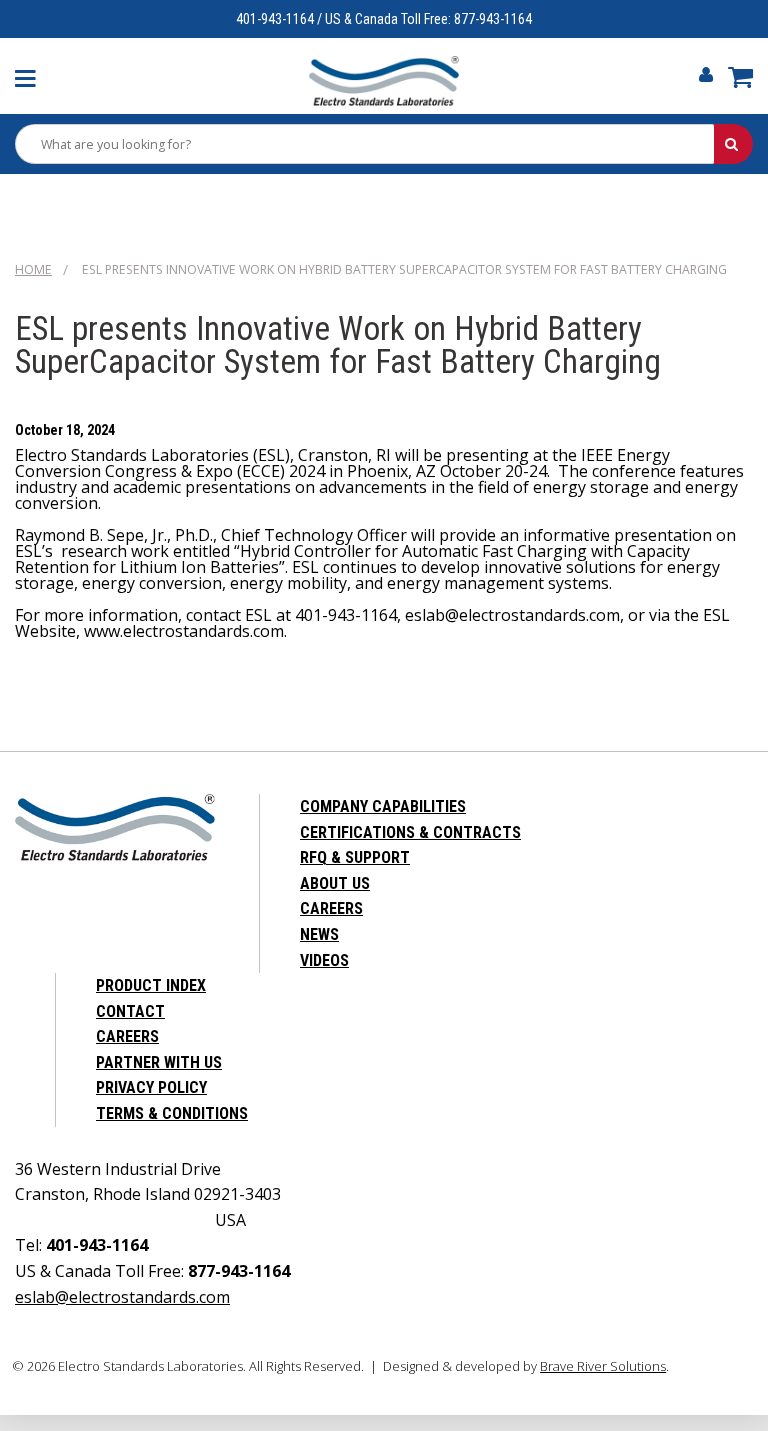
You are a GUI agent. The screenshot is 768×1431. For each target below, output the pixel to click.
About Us (335, 883)
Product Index (151, 985)
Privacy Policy (151, 1087)
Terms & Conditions (172, 1113)
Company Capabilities (383, 806)
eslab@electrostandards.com (122, 1297)
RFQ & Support (355, 857)
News (319, 934)
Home (33, 269)
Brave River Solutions (603, 1366)
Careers (331, 908)
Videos (324, 960)
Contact (130, 1011)
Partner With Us (159, 1062)
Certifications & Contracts (410, 832)
